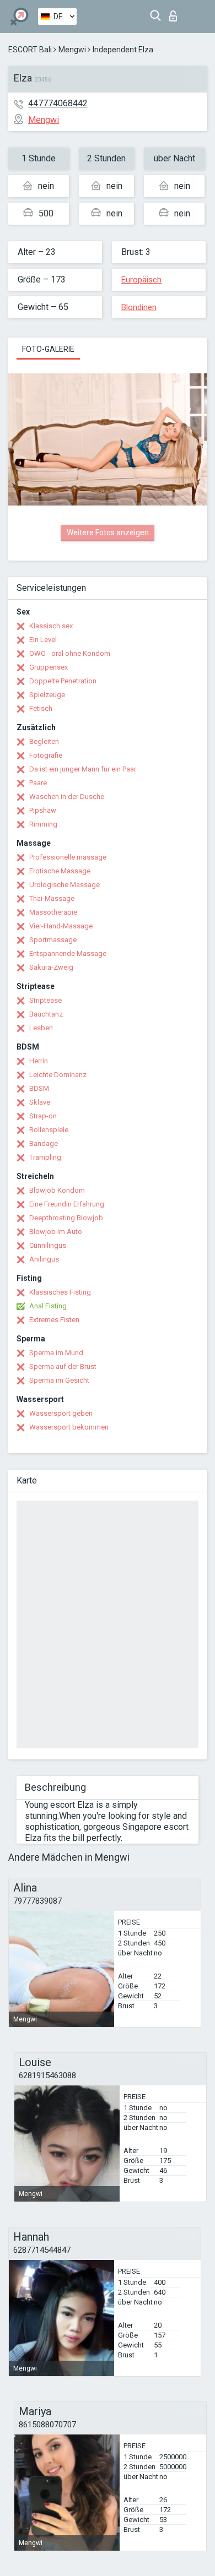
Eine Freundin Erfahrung (67, 1204)
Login (176, 13)
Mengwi (72, 50)
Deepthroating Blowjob (66, 1218)
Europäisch (141, 280)
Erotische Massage (60, 871)
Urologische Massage (64, 885)
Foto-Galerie (48, 349)
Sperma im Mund (56, 1353)
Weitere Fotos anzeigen (108, 532)
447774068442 (58, 103)
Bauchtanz (46, 1014)
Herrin (39, 1061)
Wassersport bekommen (69, 1427)
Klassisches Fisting (60, 1292)
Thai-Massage (52, 898)
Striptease (45, 1000)
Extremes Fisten (54, 1320)
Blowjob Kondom (57, 1190)
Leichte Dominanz (58, 1075)
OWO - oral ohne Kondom (70, 653)
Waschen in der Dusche (67, 797)
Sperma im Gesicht (59, 1380)
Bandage (44, 1143)
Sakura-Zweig (51, 967)
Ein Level (43, 640)
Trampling (45, 1157)
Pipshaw (43, 810)
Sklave (40, 1102)
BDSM (39, 1088)
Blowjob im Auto (56, 1232)
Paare (38, 783)
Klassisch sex (51, 626)
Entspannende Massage (68, 953)
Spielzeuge (47, 695)
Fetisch (41, 708)
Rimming (43, 824)
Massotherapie (53, 912)
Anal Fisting (48, 1306)
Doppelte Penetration (63, 681)
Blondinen (139, 307)
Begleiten (44, 741)
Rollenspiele (49, 1130)
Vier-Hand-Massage (61, 926)
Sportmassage (53, 940)
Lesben (41, 1028)
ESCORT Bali (30, 50)
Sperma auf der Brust (63, 1366)
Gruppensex (49, 667)
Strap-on (43, 1116)
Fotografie (46, 755)
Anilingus (44, 1259)
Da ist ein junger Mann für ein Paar (83, 769)
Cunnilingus (48, 1245)
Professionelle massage (68, 857)
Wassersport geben (61, 1413)
